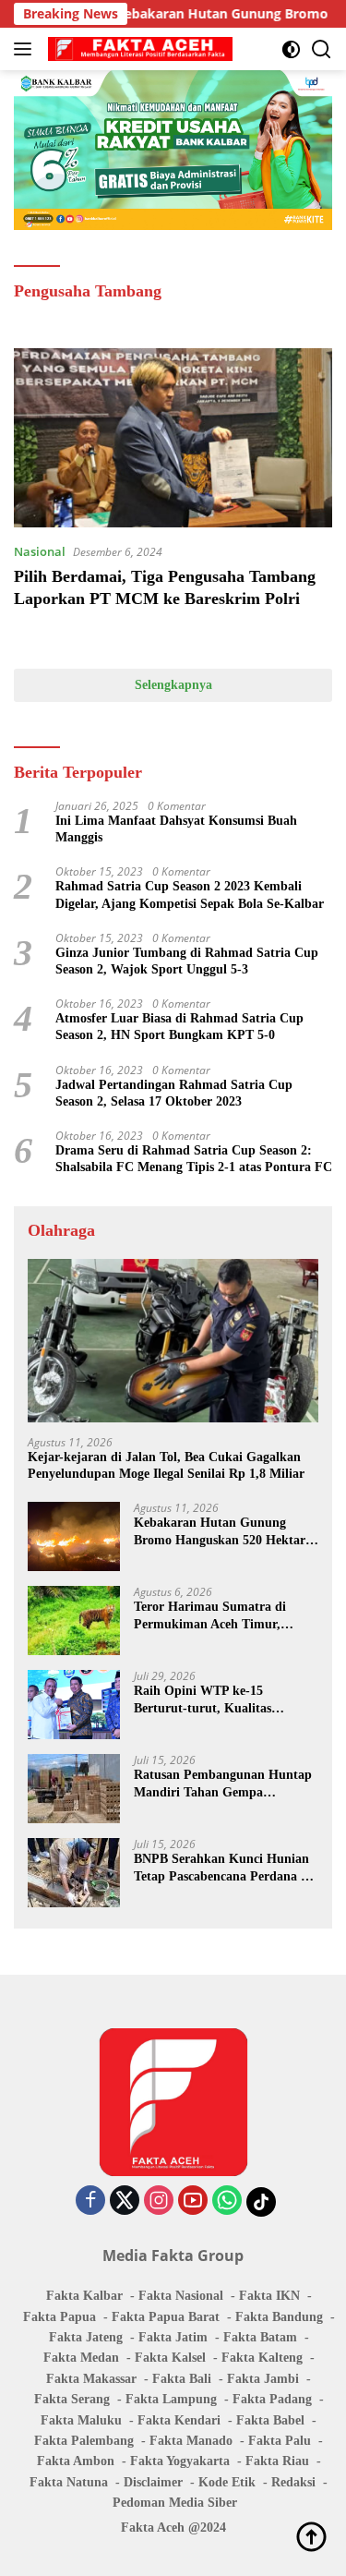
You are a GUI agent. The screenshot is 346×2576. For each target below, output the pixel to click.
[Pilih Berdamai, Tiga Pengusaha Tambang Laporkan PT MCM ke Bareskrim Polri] (173, 438)
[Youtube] (193, 2201)
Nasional (40, 551)
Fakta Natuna (69, 2482)
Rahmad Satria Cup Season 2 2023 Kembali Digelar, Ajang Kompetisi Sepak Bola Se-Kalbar (190, 895)
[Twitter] (125, 2201)
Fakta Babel (270, 2420)
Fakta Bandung (279, 2317)
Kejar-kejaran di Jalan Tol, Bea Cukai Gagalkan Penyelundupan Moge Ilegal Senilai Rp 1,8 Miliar (166, 1465)
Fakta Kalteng (262, 2358)
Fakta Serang (72, 2399)
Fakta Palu (280, 2441)
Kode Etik (227, 2482)
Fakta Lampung (171, 2399)
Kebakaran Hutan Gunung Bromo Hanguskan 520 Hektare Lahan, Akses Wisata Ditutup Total (222, 1532)
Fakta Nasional (181, 2296)
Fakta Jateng (86, 2337)
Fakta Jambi (263, 2379)
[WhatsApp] (227, 2201)
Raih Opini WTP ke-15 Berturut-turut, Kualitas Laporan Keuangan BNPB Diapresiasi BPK (207, 1700)
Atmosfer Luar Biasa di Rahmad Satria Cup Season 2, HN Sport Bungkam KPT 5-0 (179, 1027)
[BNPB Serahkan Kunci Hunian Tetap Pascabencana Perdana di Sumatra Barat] (74, 1873)
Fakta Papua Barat (166, 2317)
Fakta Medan (81, 2358)
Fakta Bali (182, 2379)
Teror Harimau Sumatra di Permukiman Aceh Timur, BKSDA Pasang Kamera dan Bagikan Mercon (214, 1616)
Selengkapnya (173, 685)
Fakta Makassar (91, 2379)
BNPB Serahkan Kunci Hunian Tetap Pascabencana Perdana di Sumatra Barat (223, 1868)
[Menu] (26, 49)
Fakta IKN (269, 2296)
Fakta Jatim (173, 2337)
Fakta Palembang (84, 2441)
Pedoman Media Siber (175, 2503)
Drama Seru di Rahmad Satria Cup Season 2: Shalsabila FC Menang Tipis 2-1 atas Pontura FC (194, 1159)
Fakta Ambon (76, 2461)
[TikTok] (261, 2202)
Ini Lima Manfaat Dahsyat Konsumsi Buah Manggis (176, 829)
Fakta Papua (60, 2317)
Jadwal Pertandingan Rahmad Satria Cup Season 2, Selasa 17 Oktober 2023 (174, 1093)
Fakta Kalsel (170, 2358)
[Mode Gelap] (291, 49)
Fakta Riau (277, 2461)
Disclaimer (153, 2482)
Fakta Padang (272, 2399)
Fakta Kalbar (84, 2296)
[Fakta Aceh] (138, 49)
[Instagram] (159, 2201)
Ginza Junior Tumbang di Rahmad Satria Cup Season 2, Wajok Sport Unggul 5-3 (187, 961)
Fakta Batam (260, 2337)
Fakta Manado (191, 2441)
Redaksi (293, 2482)
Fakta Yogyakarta (180, 2461)
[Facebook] (90, 2201)
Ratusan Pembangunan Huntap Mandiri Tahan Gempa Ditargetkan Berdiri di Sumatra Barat (223, 1784)
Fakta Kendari (179, 2420)
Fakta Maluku (81, 2420)
